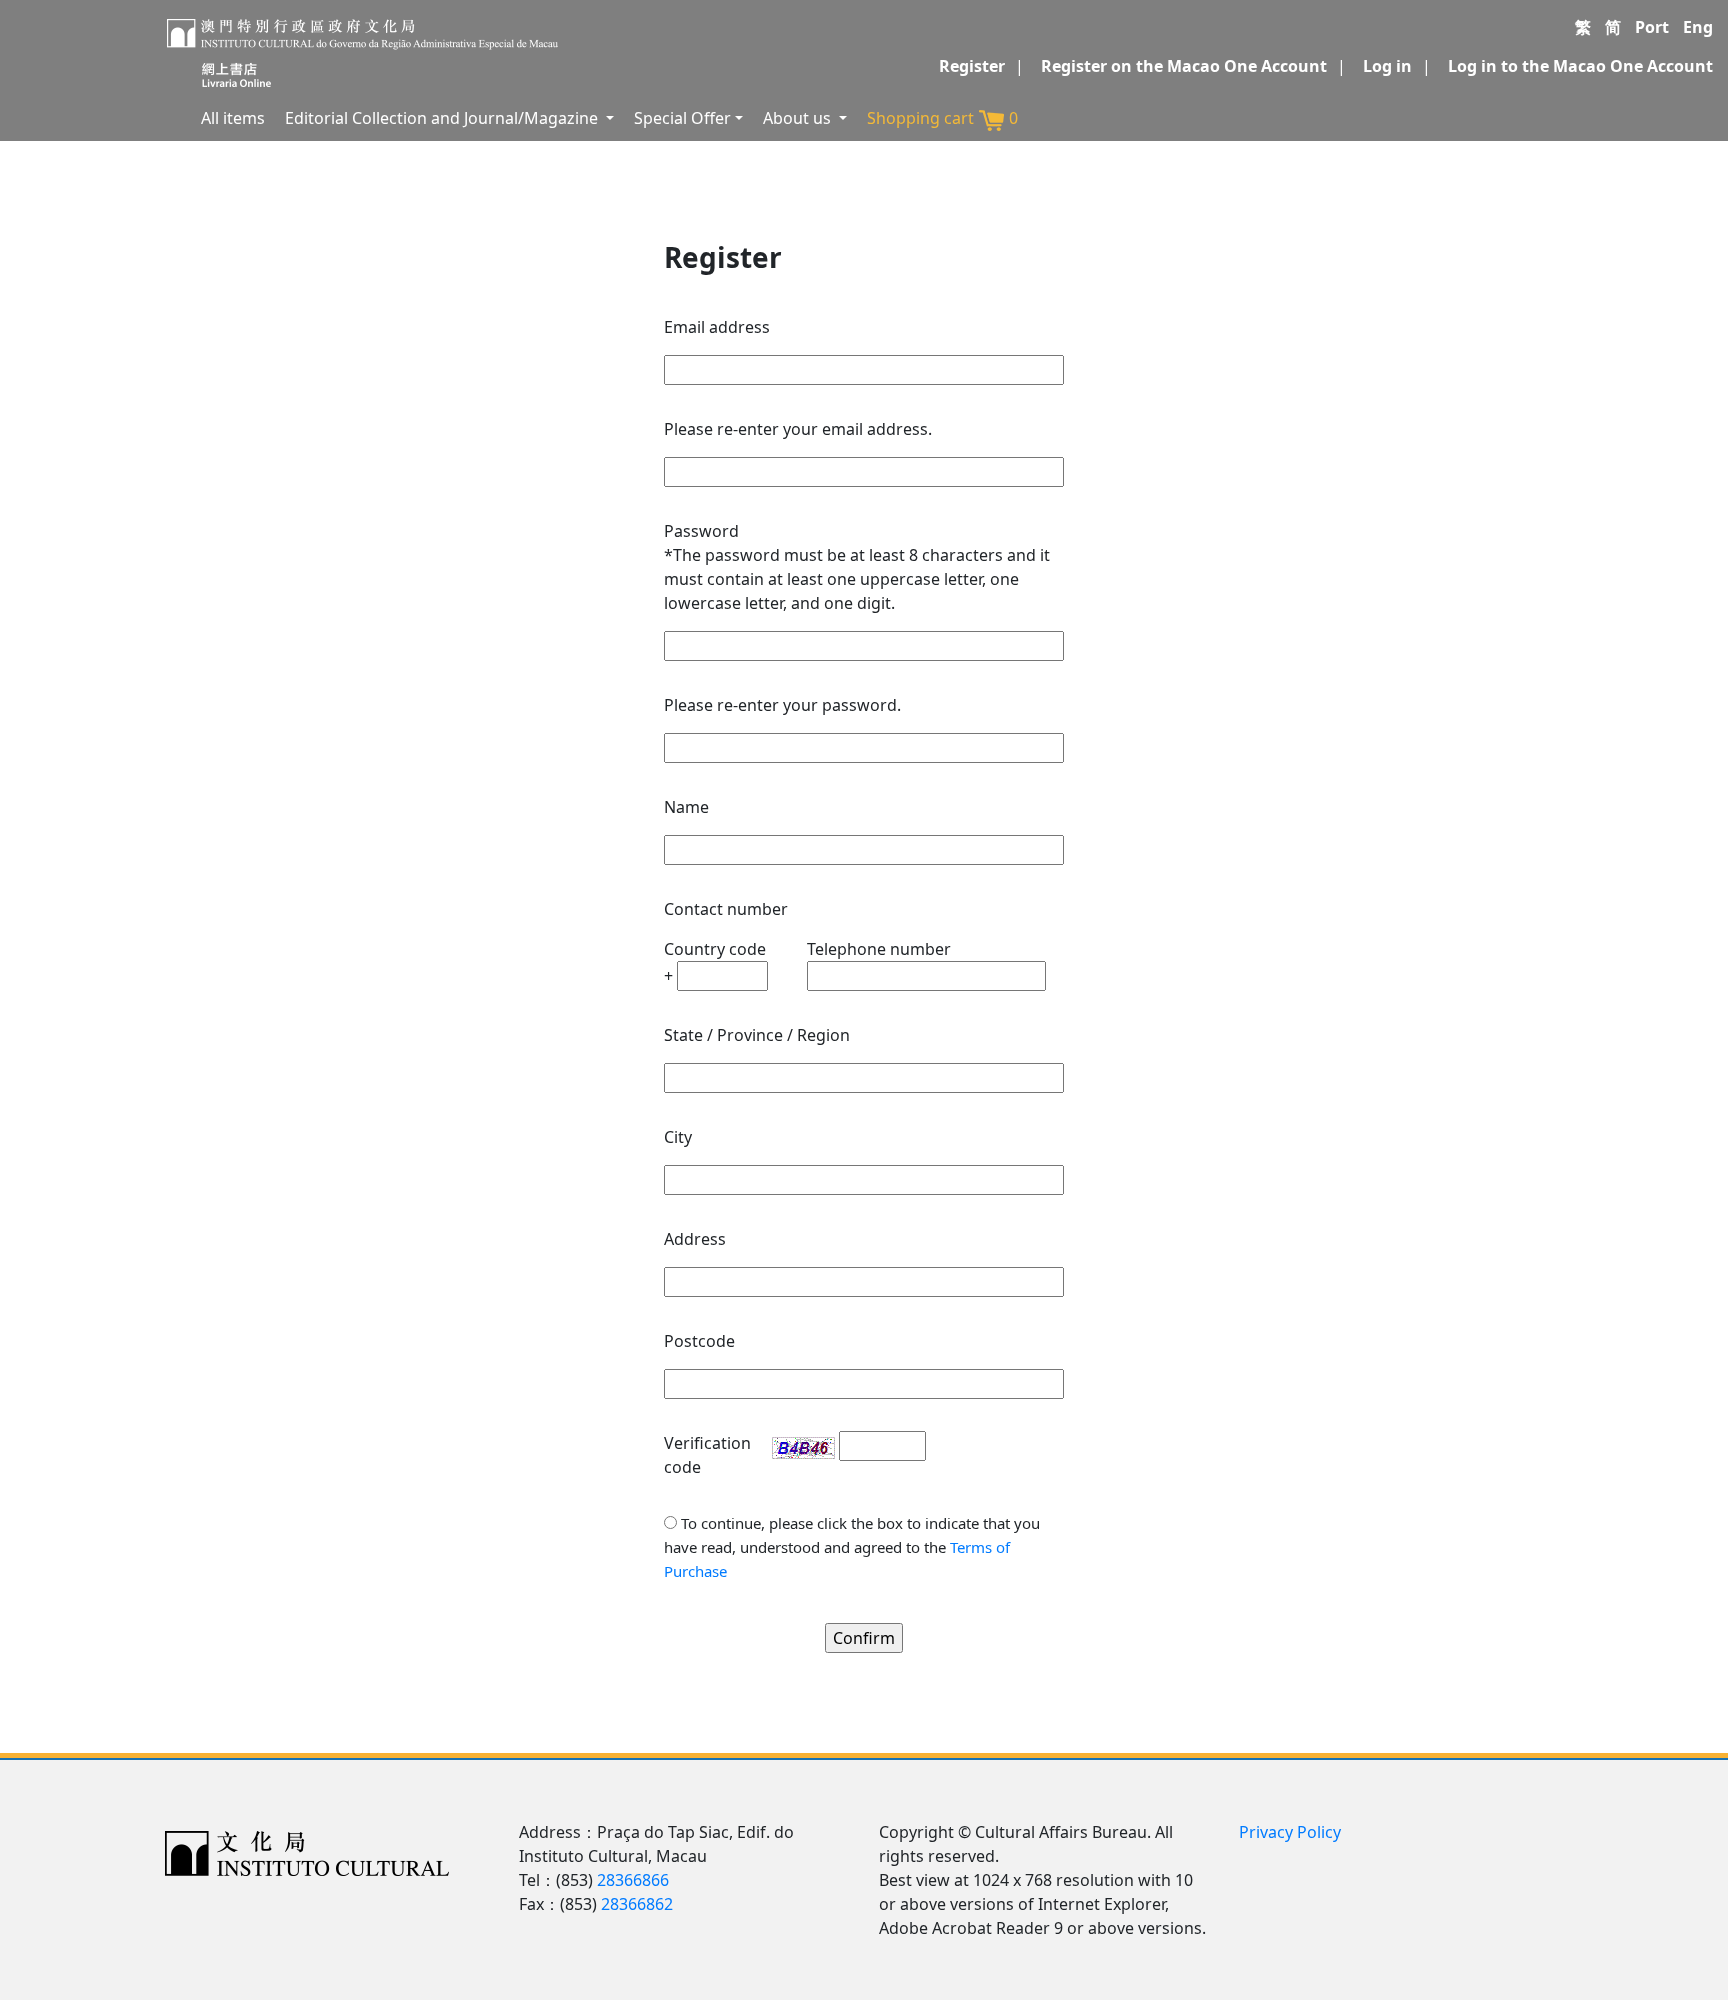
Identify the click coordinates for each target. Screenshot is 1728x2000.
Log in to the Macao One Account (1580, 66)
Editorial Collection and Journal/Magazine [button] (443, 118)
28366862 (637, 1904)
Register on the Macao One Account (1184, 66)
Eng (1698, 27)
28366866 (633, 1880)
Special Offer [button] (682, 118)
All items (233, 118)
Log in (1387, 66)
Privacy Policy (1290, 1832)
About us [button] (799, 118)
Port (1652, 27)
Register (972, 66)
